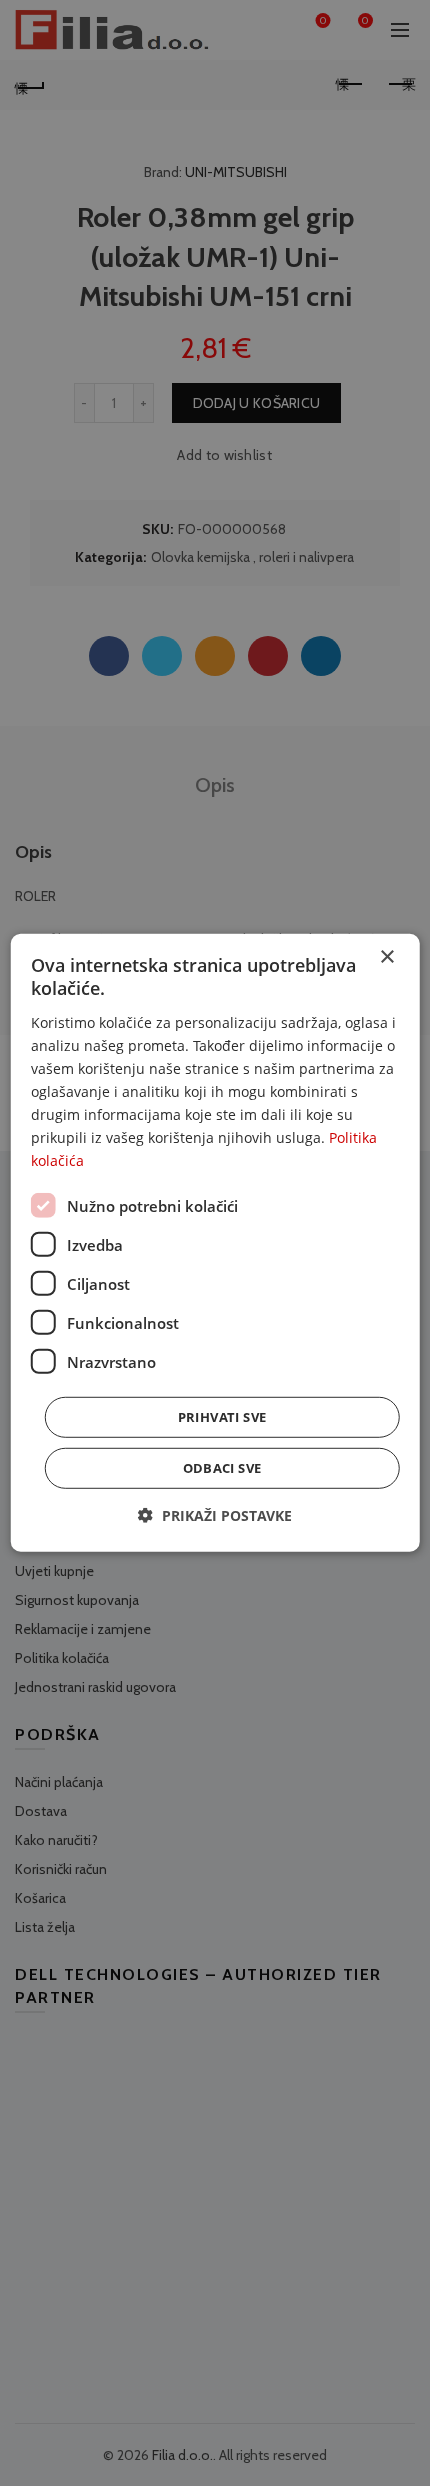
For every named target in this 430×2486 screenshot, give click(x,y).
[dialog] (215, 1243)
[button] (215, 1515)
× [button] (386, 957)
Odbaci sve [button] (222, 1468)
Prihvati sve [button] (222, 1417)
